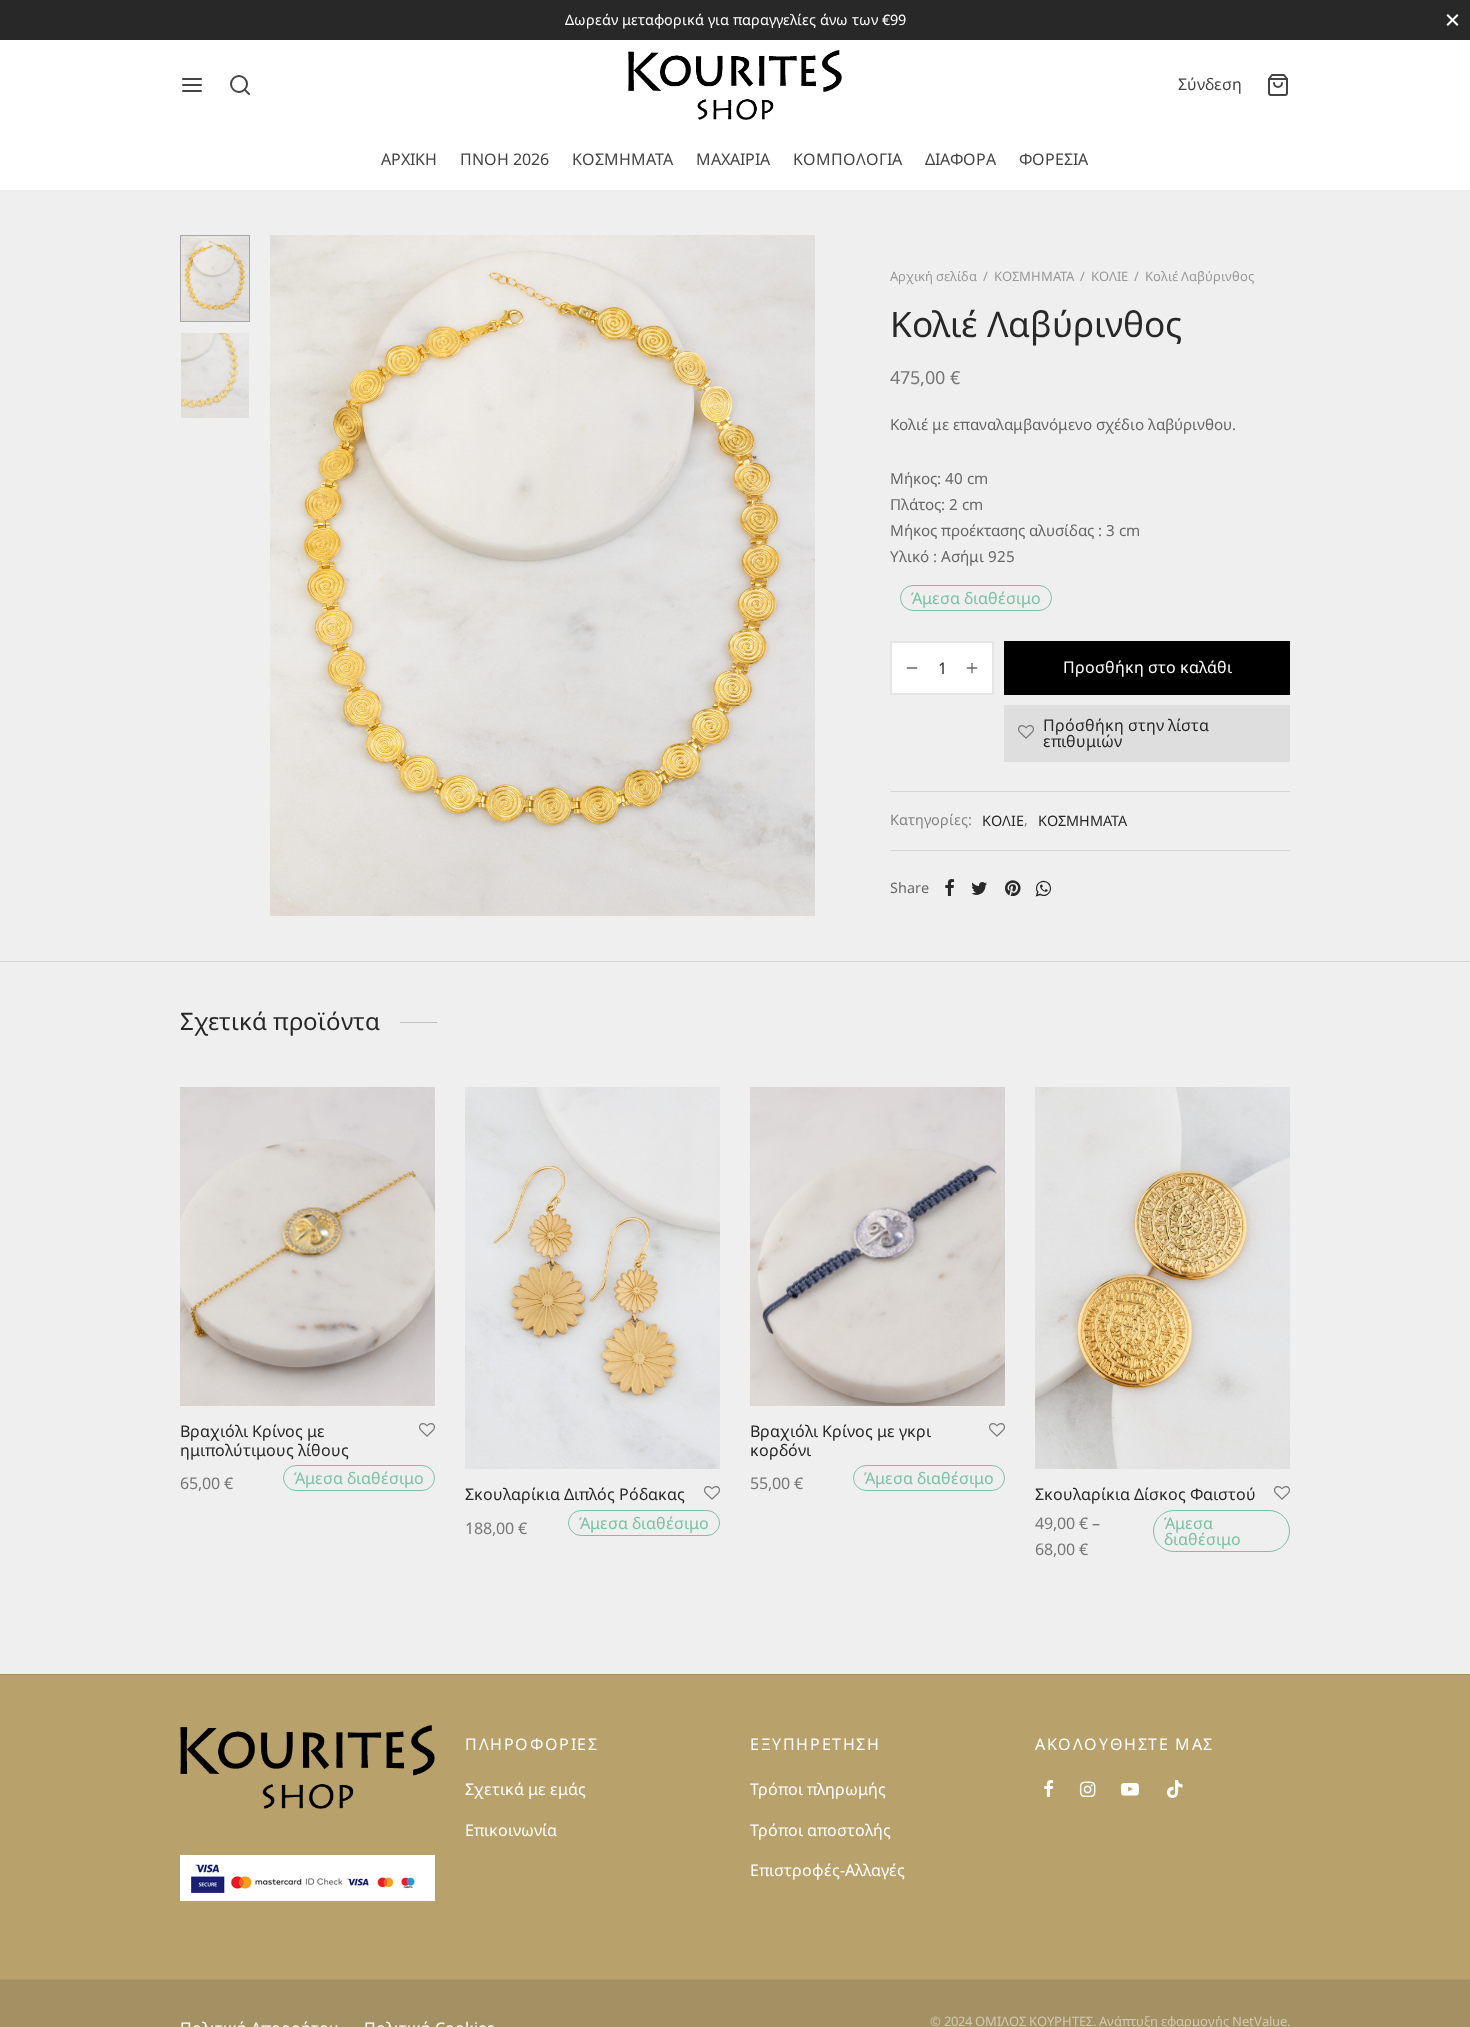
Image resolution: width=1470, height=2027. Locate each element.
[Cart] (1278, 85)
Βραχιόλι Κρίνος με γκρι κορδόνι (840, 1440)
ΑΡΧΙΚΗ (409, 159)
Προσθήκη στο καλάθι (1147, 667)
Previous (290, 576)
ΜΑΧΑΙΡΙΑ (733, 159)
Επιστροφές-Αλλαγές (827, 1870)
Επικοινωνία (511, 1830)
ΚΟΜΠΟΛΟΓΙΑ (847, 159)
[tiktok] (1175, 1789)
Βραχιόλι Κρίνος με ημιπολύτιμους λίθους (264, 1440)
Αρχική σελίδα (933, 276)
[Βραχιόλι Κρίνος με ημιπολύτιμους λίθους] (307, 1246)
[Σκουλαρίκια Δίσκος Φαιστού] (1162, 1278)
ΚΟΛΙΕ (1109, 276)
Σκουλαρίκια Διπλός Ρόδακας (575, 1494)
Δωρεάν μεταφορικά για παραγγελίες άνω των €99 (735, 19)
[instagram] (1087, 1789)
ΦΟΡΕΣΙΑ (1053, 159)
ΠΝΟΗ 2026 (504, 159)
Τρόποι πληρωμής (818, 1789)
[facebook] (1048, 1789)
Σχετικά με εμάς (525, 1789)
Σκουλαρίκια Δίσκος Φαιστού (1145, 1494)
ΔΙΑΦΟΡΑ (960, 159)
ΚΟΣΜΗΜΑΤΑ (622, 159)
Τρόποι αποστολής (820, 1830)
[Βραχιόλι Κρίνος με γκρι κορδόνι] (877, 1246)
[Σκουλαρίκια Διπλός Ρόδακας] (592, 1278)
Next (795, 576)
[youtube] (1130, 1789)
